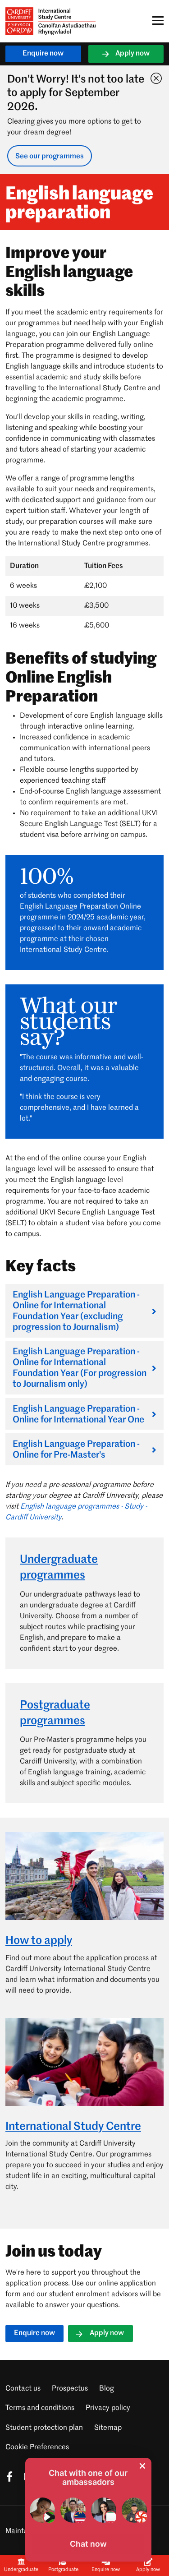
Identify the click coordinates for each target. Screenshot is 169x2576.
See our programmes (50, 157)
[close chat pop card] (142, 2466)
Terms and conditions (40, 2408)
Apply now (132, 54)
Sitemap (108, 2428)
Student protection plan (44, 2428)
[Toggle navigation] (155, 21)
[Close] (154, 76)
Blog (107, 2389)
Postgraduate (63, 2570)
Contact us (23, 2389)
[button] (88, 2544)
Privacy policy (108, 2408)
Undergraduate (21, 2570)
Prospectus (70, 2389)
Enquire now (43, 54)
